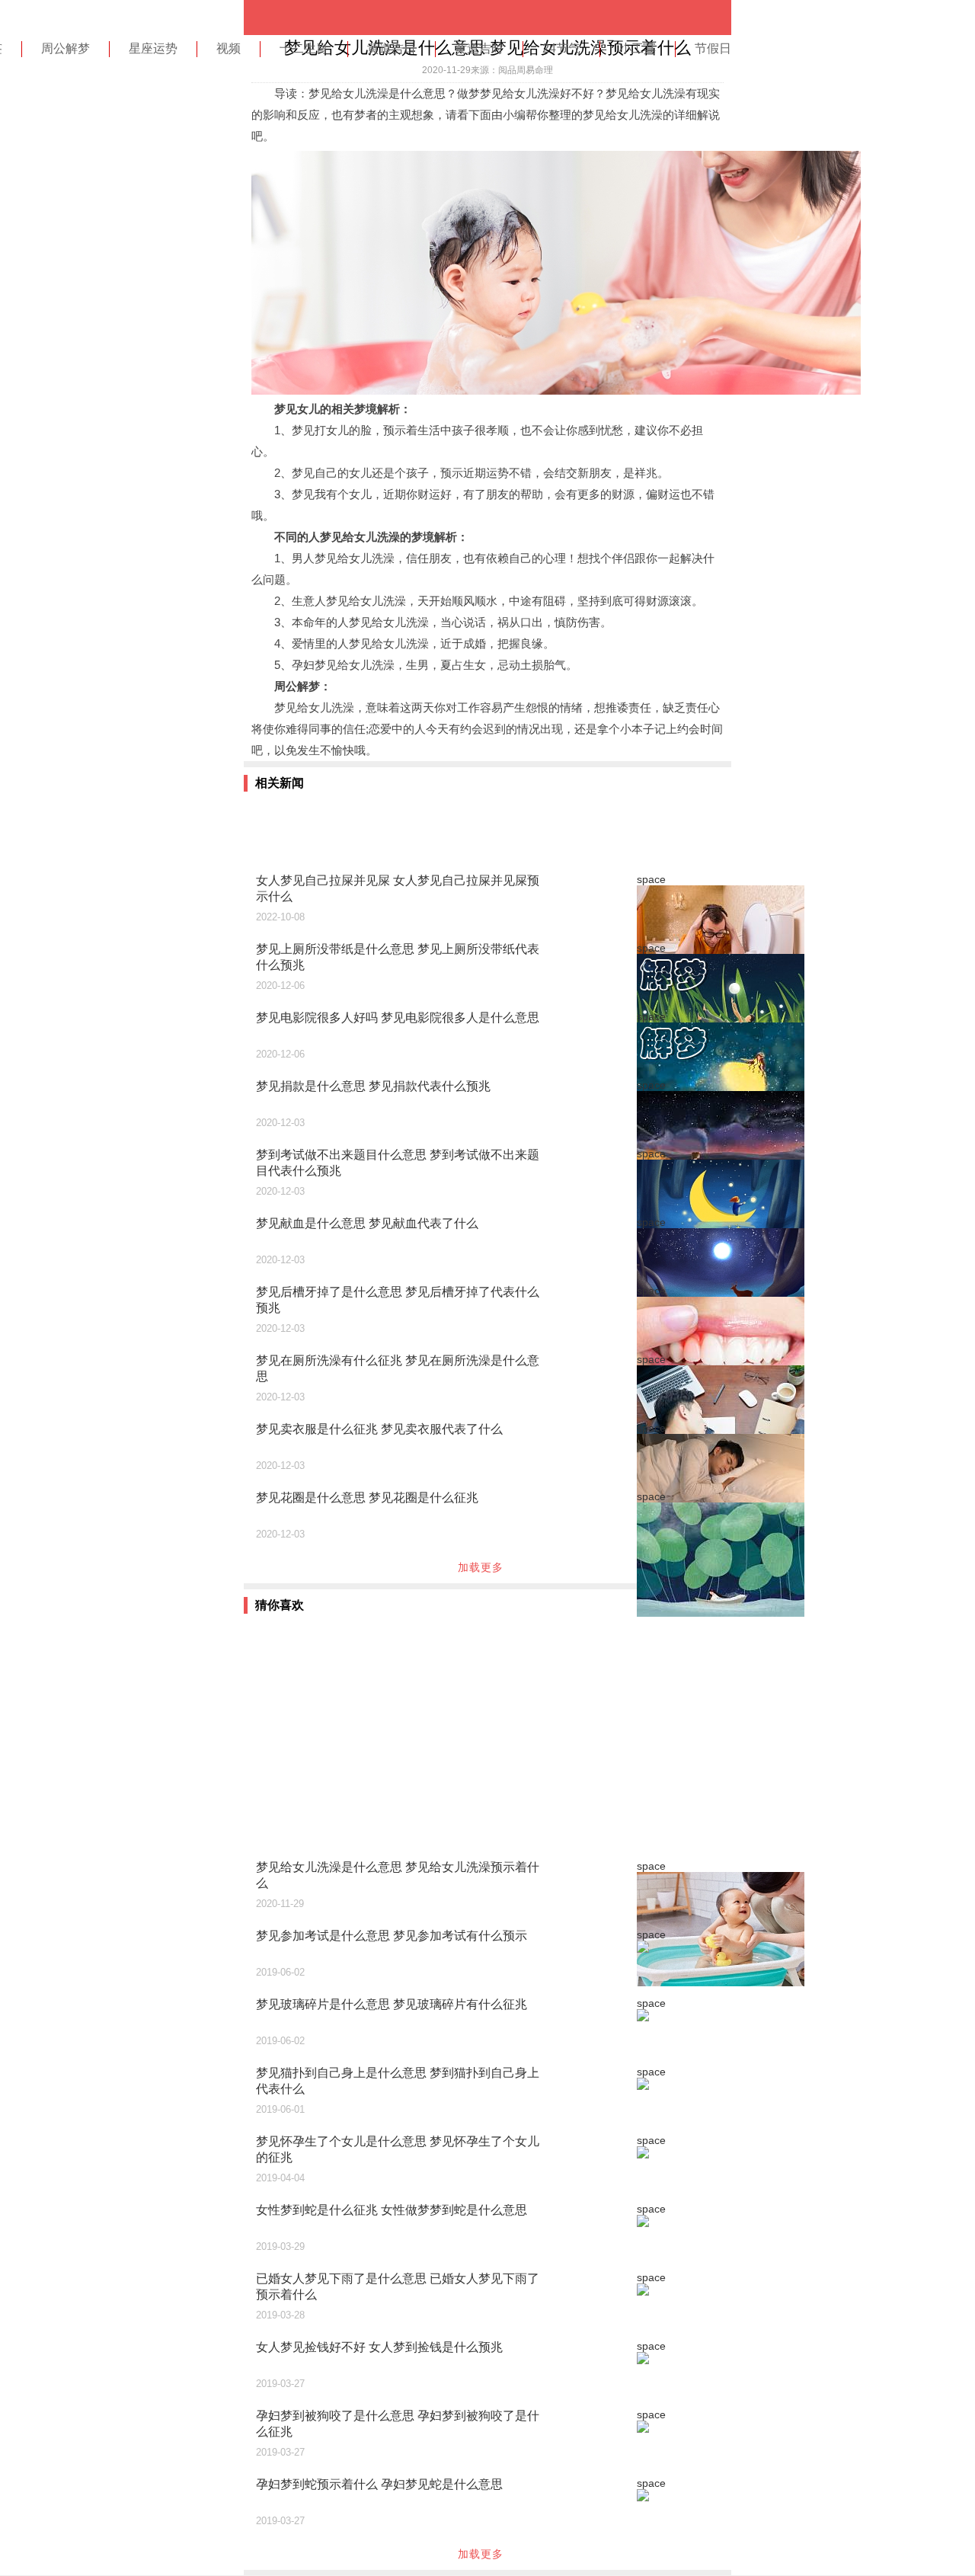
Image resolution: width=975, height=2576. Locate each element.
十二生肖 (304, 48)
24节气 (561, 48)
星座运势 (153, 48)
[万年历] (305, 18)
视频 (229, 48)
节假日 (713, 48)
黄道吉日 (392, 48)
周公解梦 (66, 48)
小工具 (638, 48)
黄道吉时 (479, 48)
